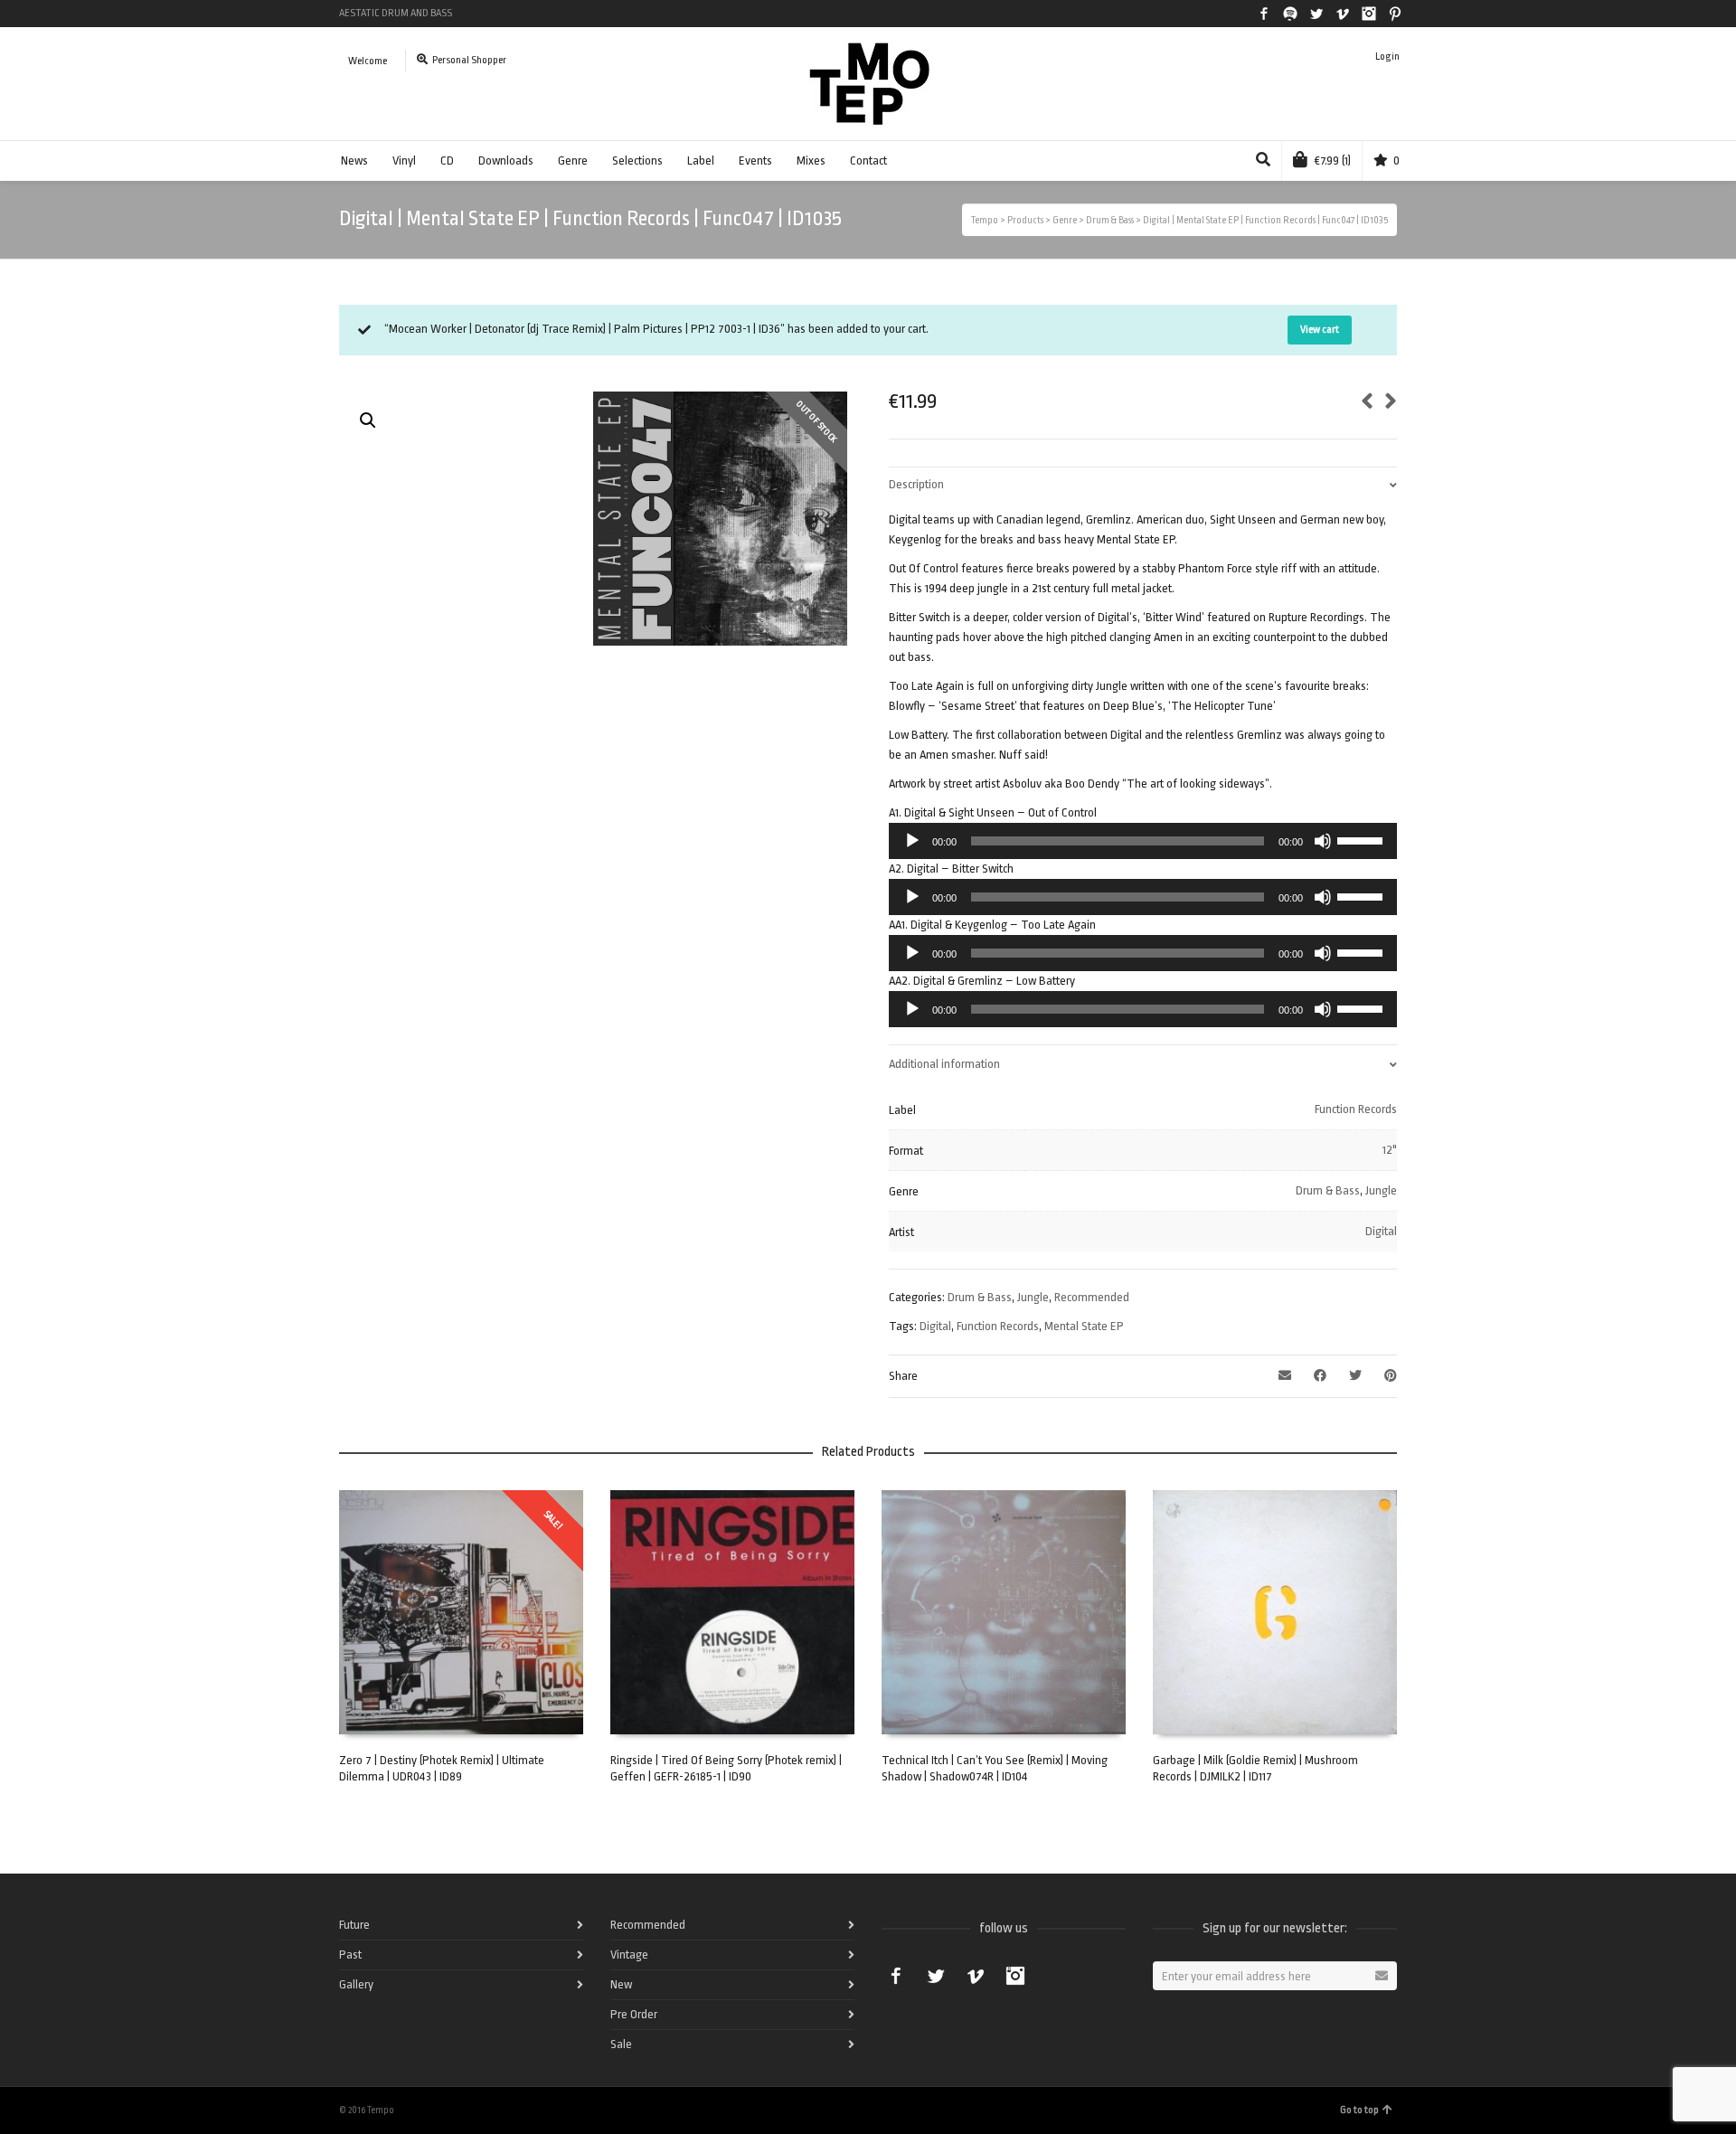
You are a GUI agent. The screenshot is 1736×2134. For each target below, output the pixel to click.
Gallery (356, 1984)
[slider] (1363, 839)
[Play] (912, 841)
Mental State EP (1084, 1326)
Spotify (1290, 14)
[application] (1143, 841)
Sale (621, 2044)
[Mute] (1323, 841)
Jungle (1381, 1190)
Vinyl (404, 161)
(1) (1333, 161)
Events (755, 161)
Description (916, 484)
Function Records (1356, 1109)
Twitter (1316, 14)
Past (350, 1955)
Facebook (1264, 14)
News (354, 161)
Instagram (1369, 14)
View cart (1320, 330)
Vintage (629, 1955)
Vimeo (1343, 14)
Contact (868, 161)
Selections (637, 161)
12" (1390, 1150)
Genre (573, 161)
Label (701, 161)
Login (1387, 57)
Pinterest (1395, 14)
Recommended (1092, 1297)
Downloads (506, 161)
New (621, 1984)
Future (354, 1925)
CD (447, 161)
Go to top (1359, 2110)
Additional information (944, 1064)
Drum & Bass (1328, 1190)
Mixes (811, 161)
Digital (1381, 1231)
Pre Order (634, 2014)
